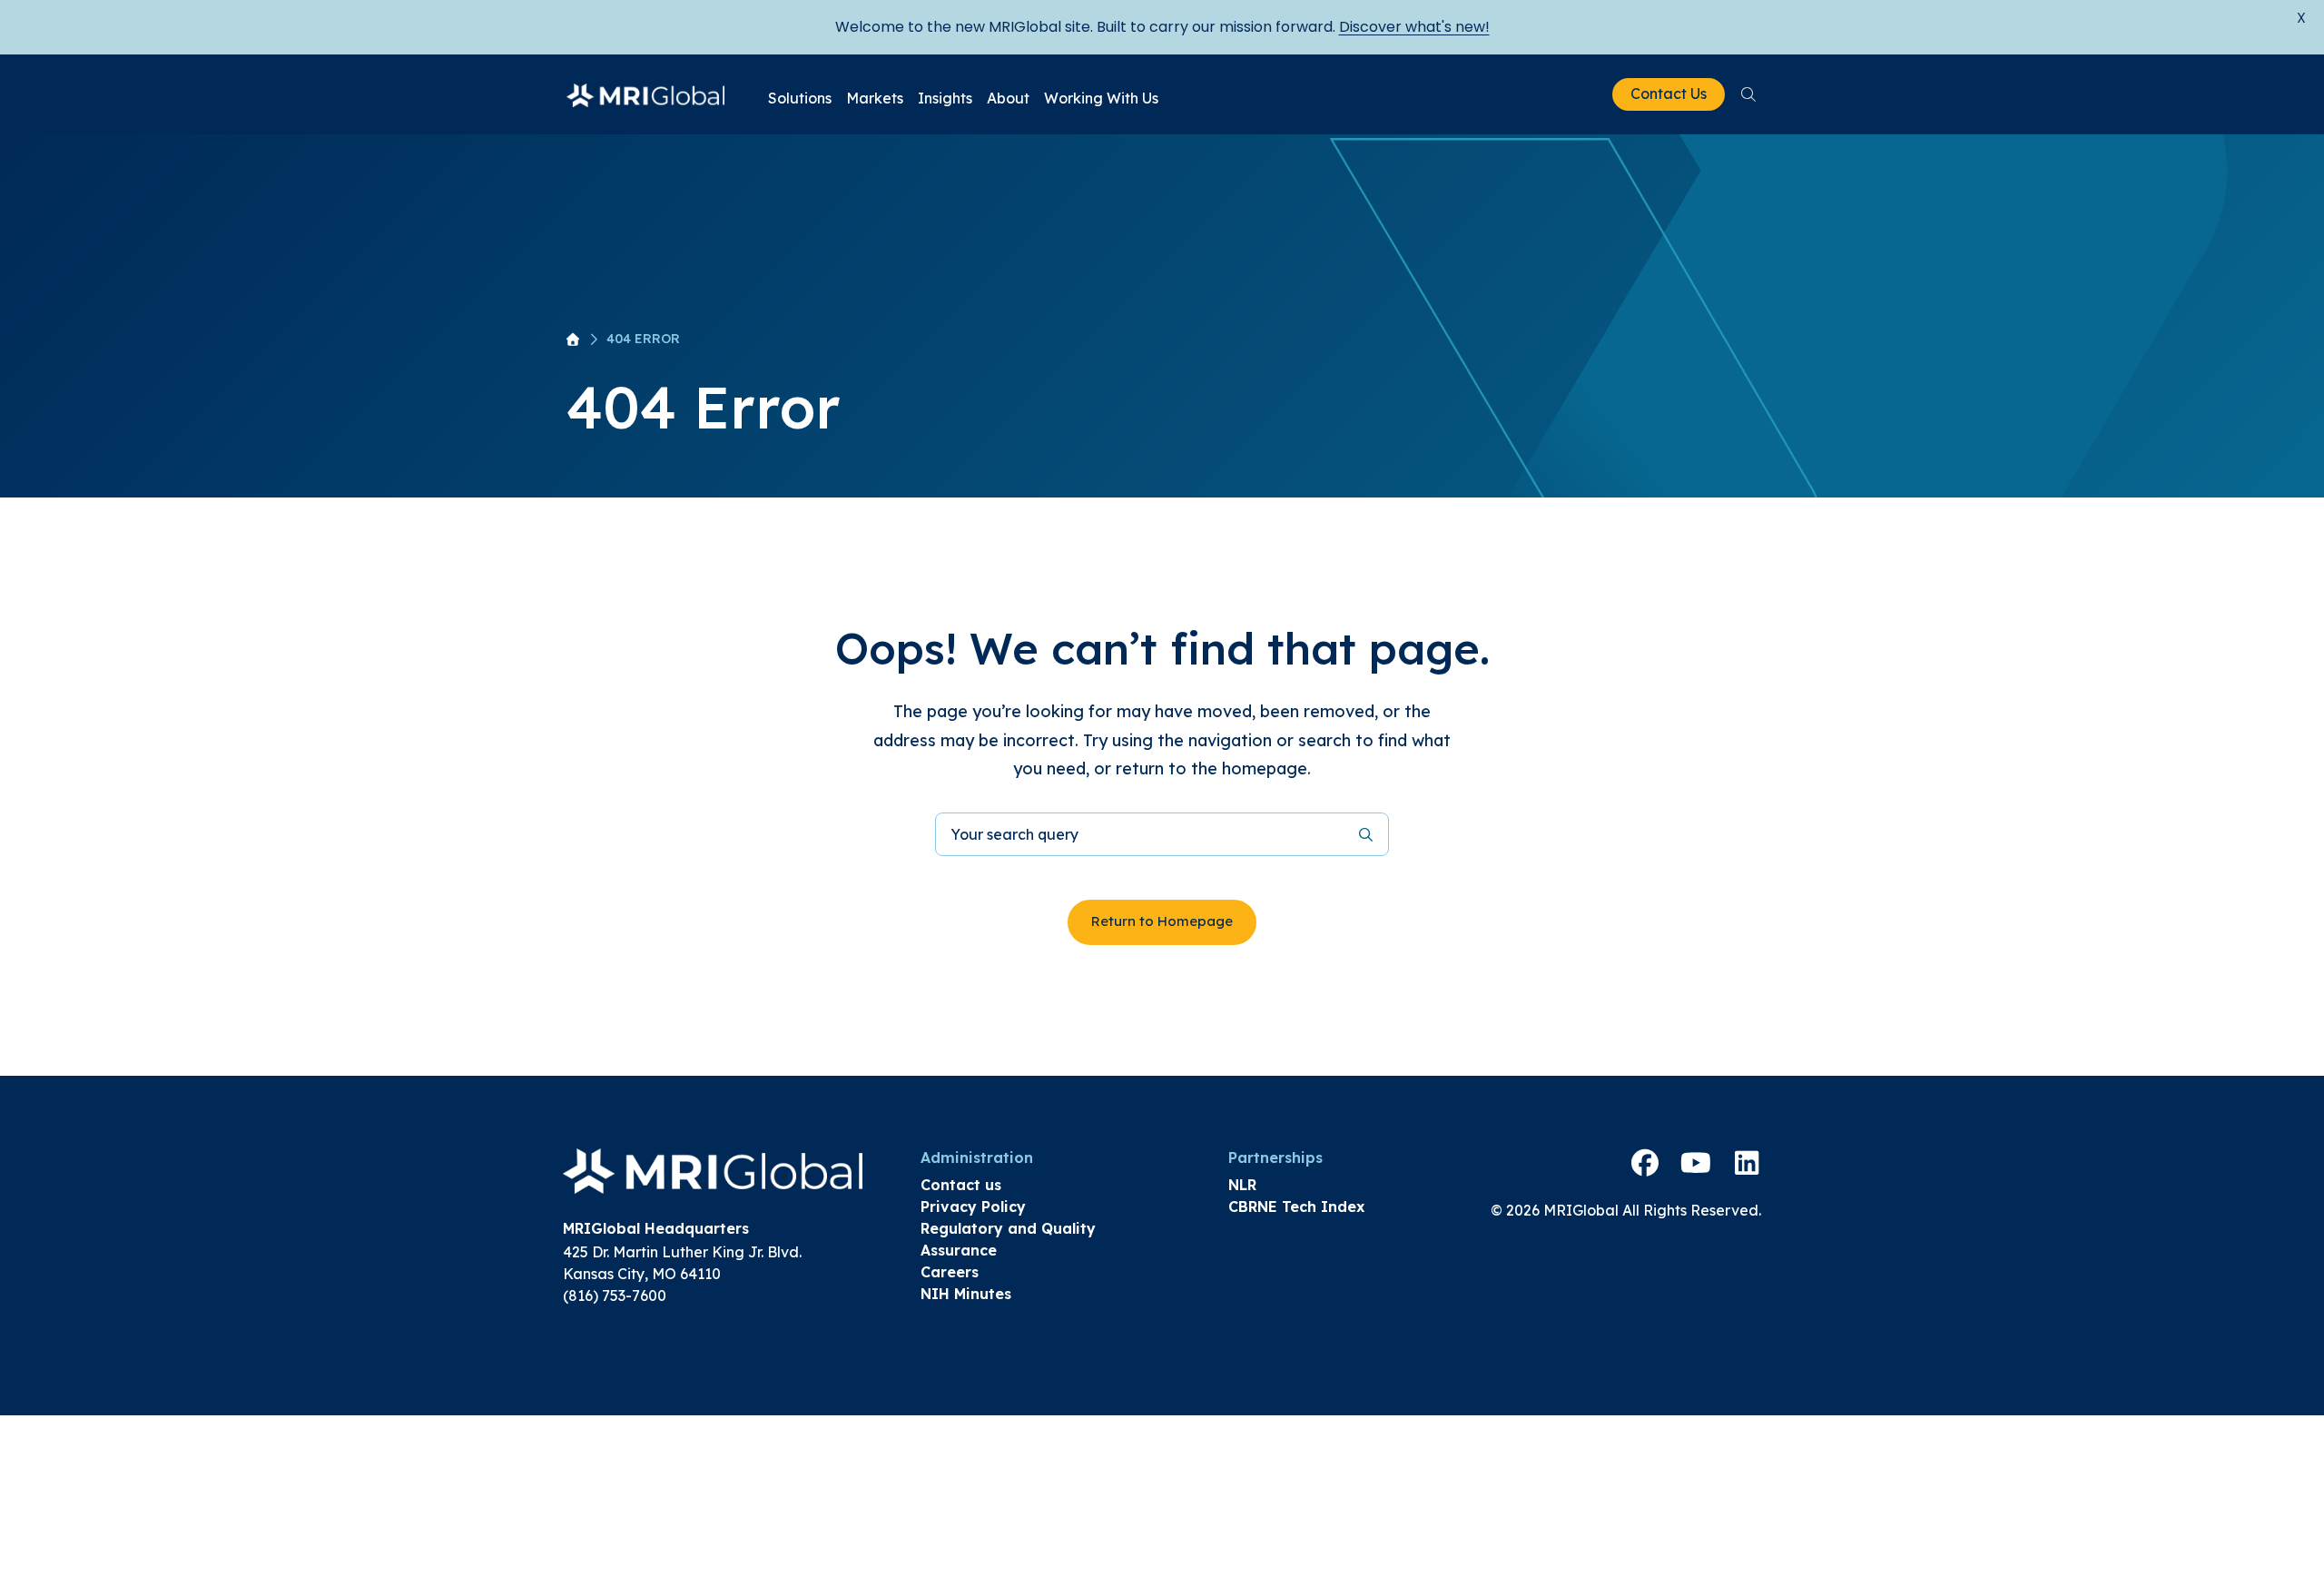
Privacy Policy (973, 1207)
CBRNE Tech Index (1296, 1207)
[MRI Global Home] (645, 94)
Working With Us (1101, 98)
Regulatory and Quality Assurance (1008, 1239)
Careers (950, 1272)
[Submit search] (1366, 834)
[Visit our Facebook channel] (1645, 1163)
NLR (1242, 1185)
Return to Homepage (1162, 921)
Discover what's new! (1414, 27)
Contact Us (1669, 94)
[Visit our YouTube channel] (1696, 1163)
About (1008, 98)
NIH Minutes (966, 1294)
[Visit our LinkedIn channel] (1747, 1163)
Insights (945, 98)
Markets (875, 98)
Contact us (961, 1185)
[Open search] (1748, 94)
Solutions (800, 98)
